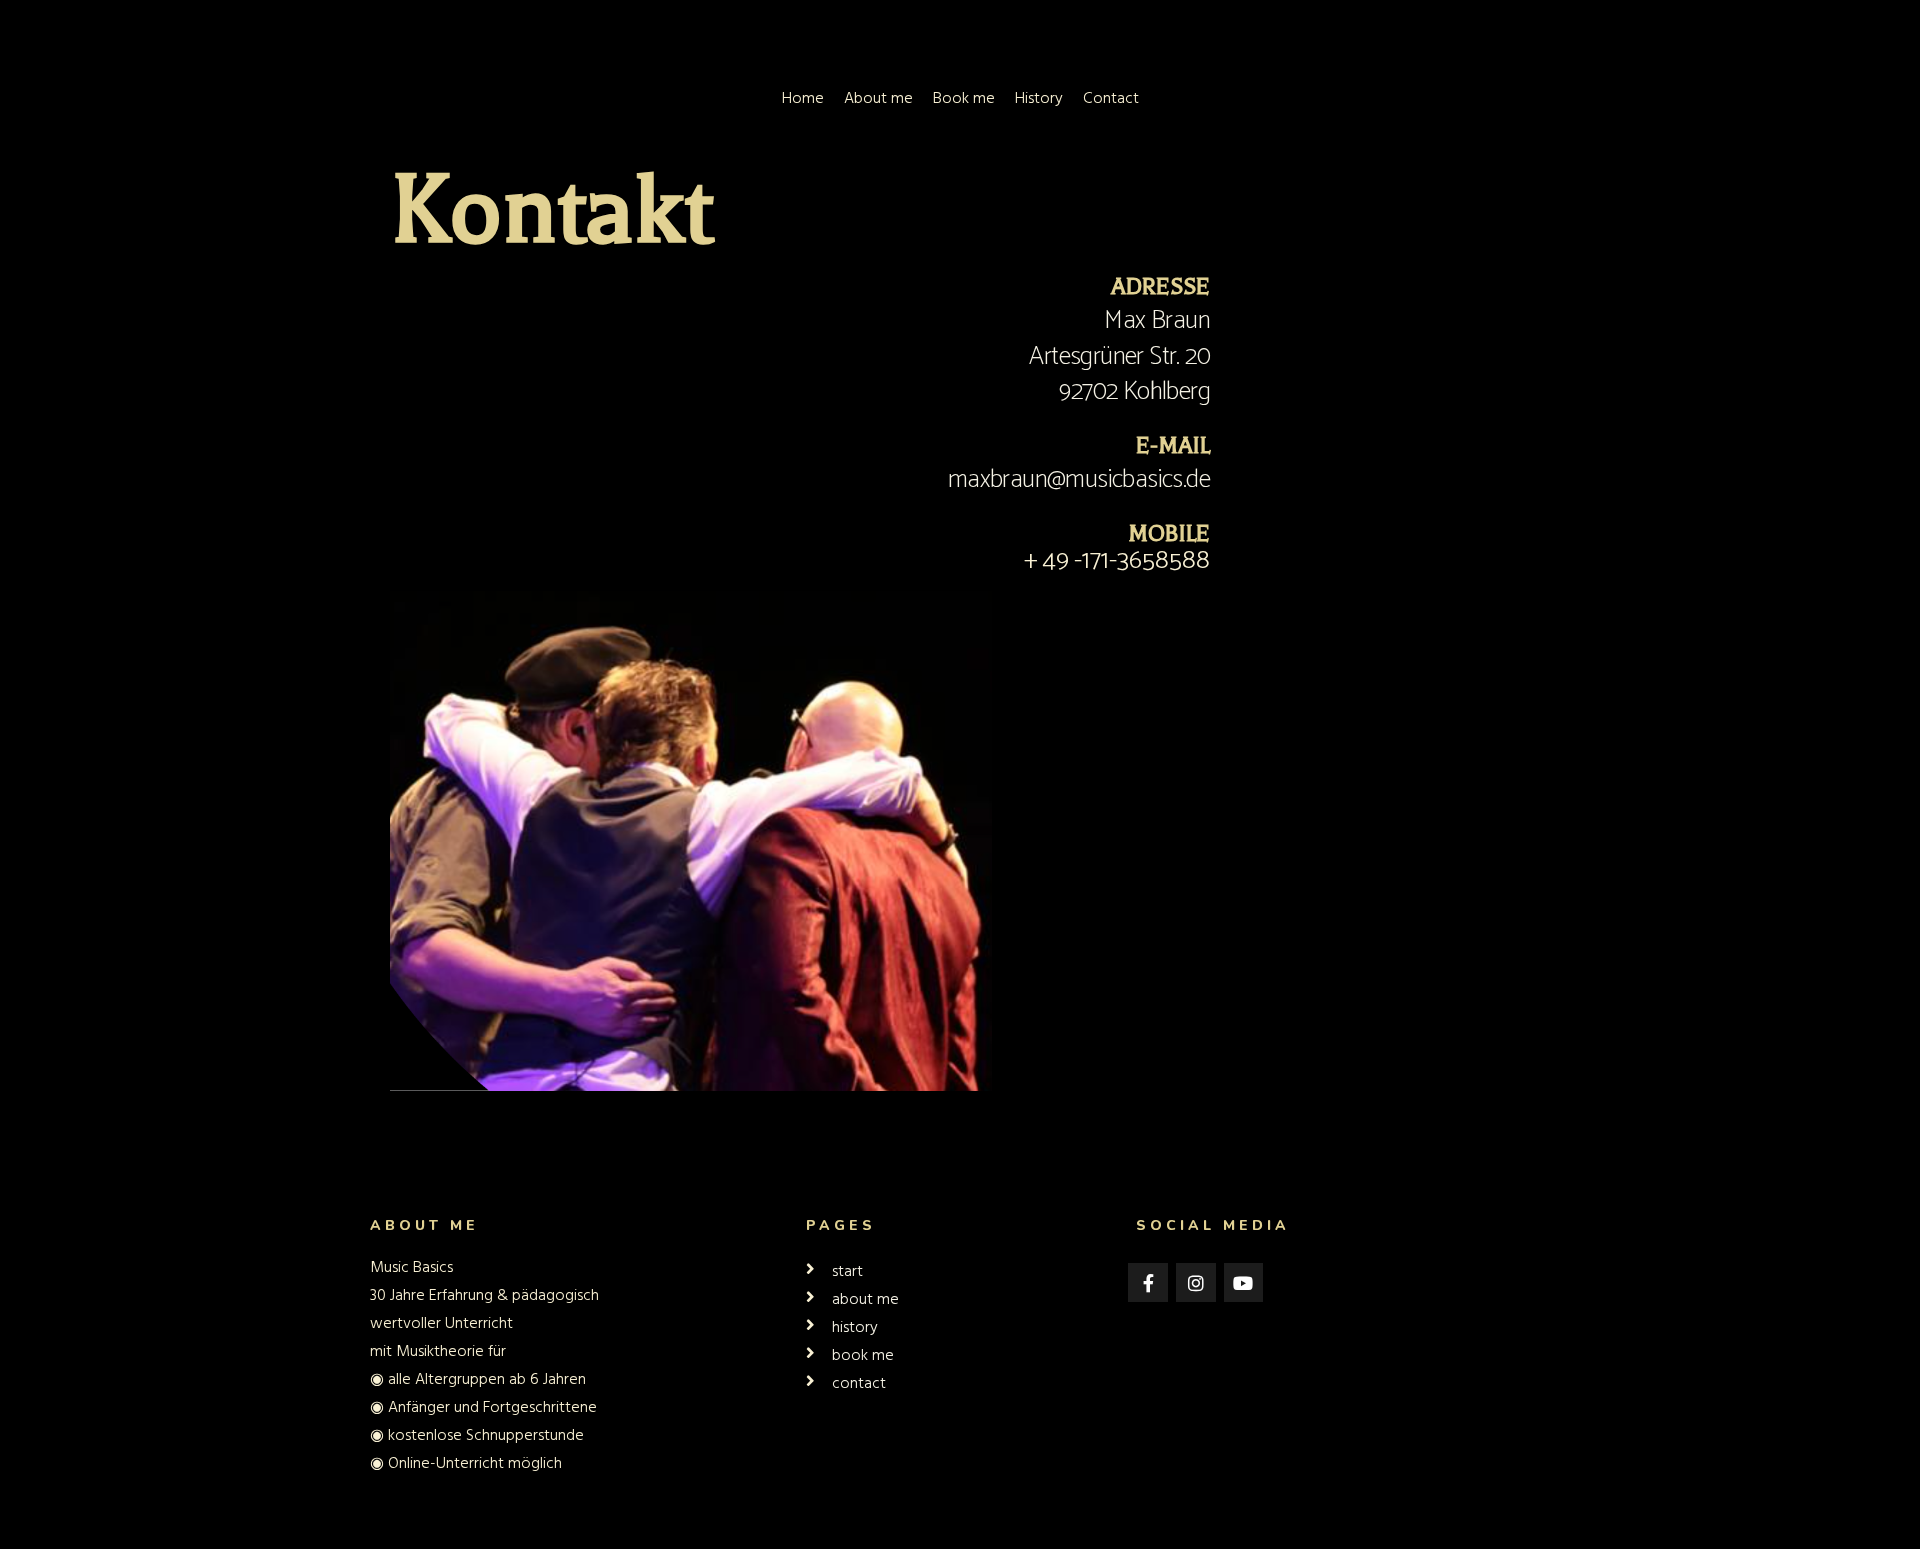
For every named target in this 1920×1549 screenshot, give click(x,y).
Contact (1111, 98)
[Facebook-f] (1148, 1283)
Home (803, 98)
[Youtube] (1244, 1283)
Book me (964, 98)
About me (878, 98)
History (1039, 98)
